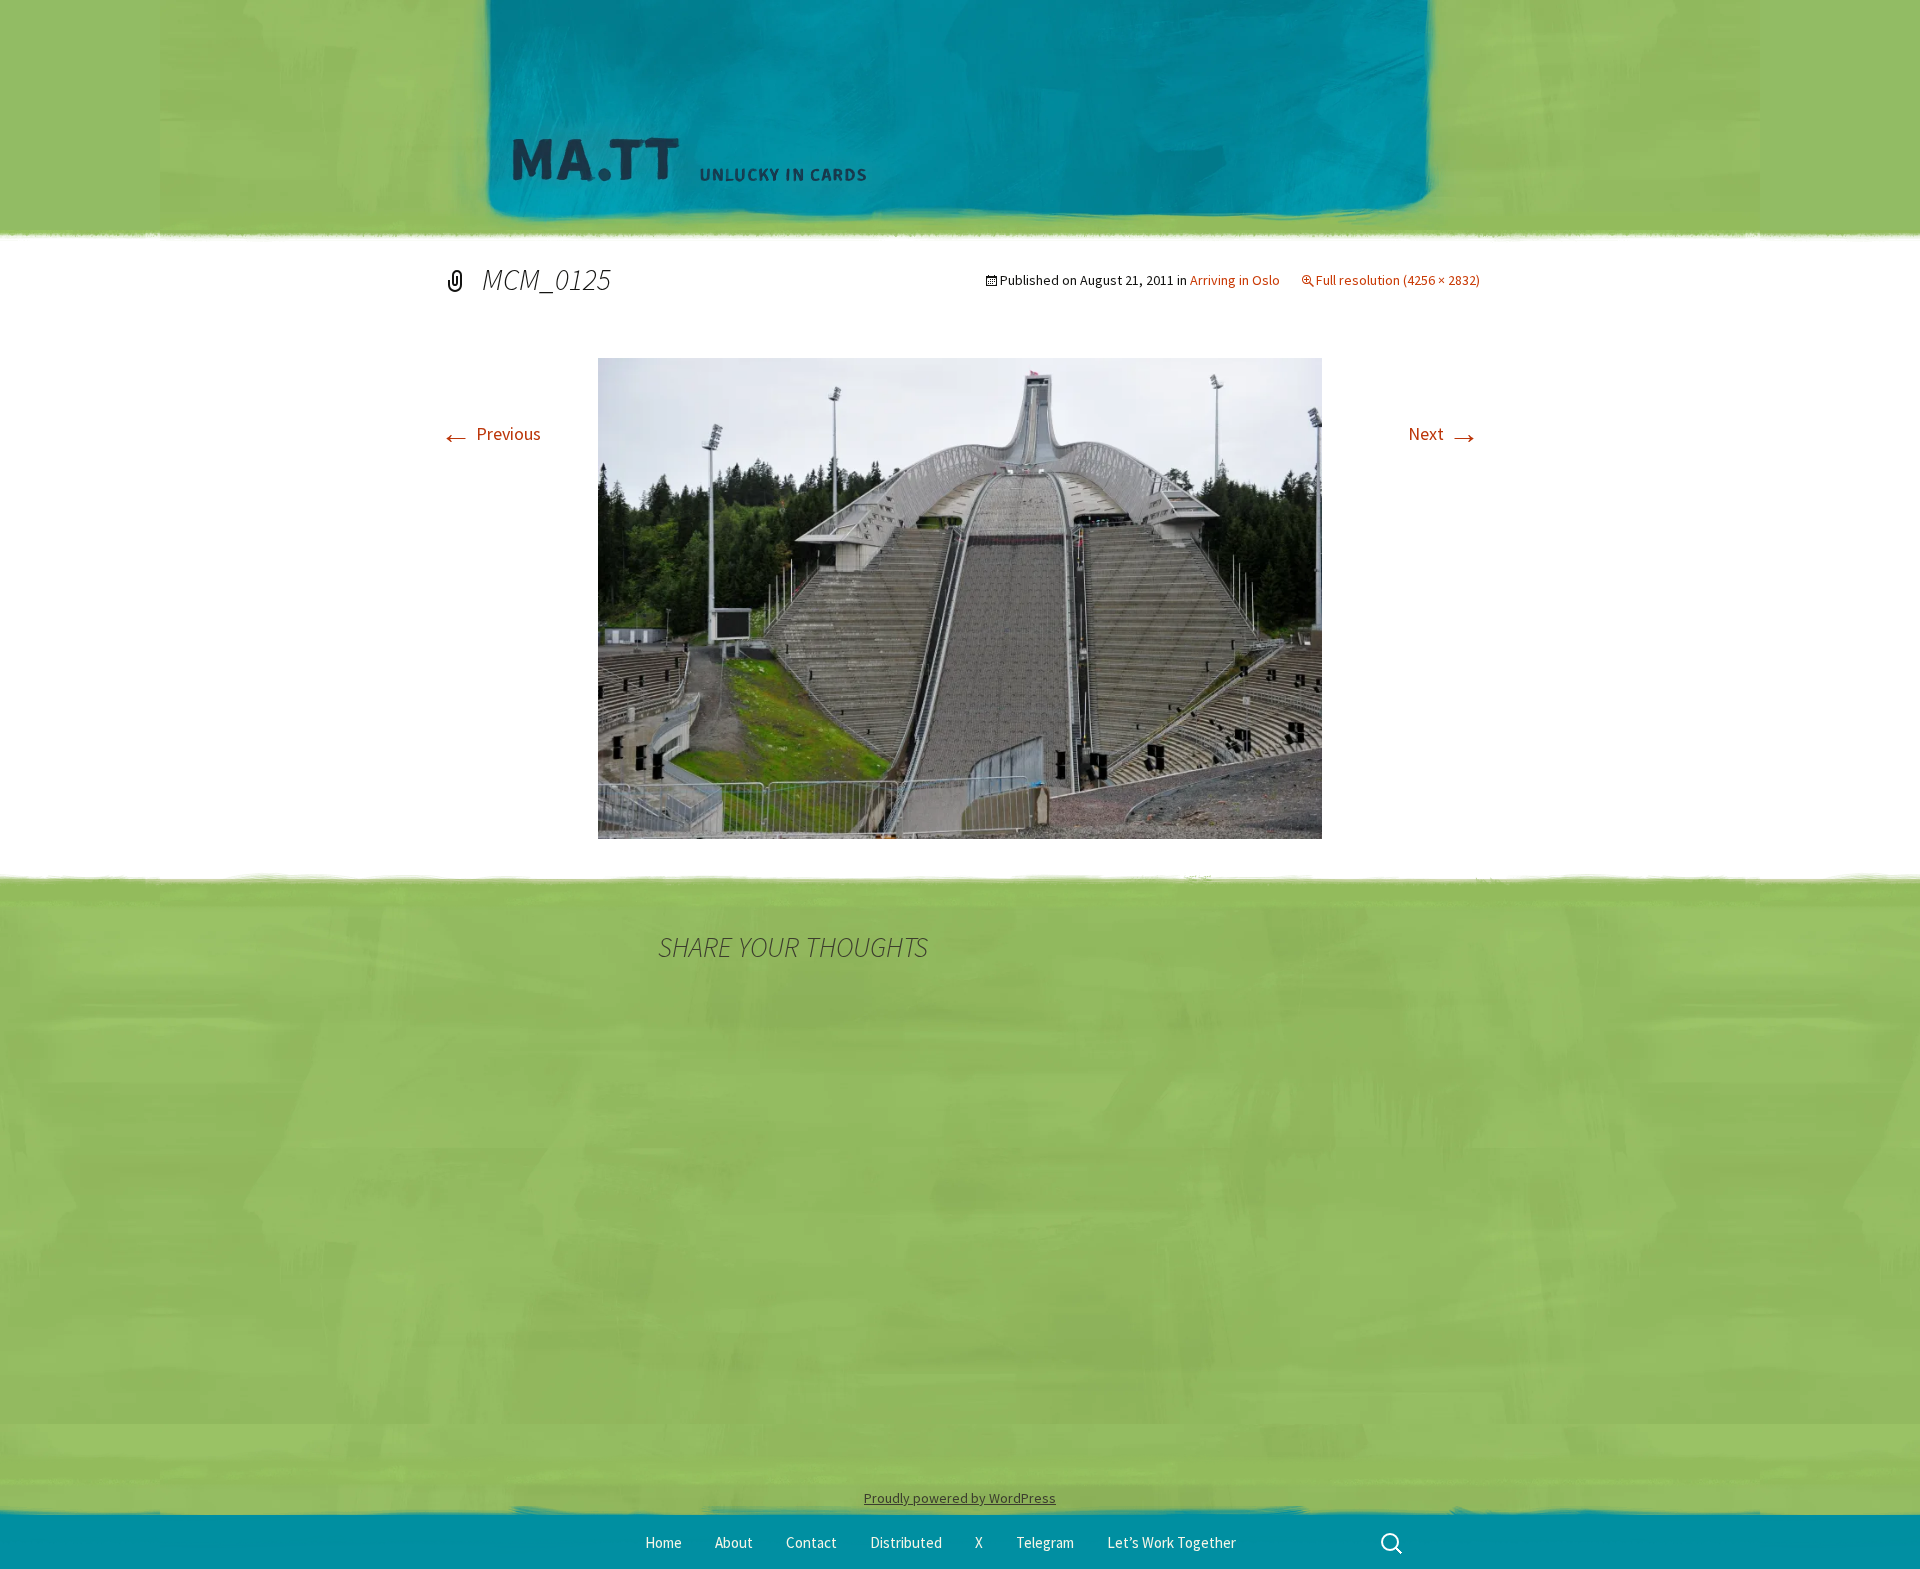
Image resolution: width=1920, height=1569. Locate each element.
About (734, 1542)
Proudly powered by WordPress (960, 1498)
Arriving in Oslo (1235, 280)
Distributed (906, 1542)
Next (1444, 433)
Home (663, 1542)
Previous (490, 433)
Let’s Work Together (1171, 1542)
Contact (811, 1542)
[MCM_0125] (960, 596)
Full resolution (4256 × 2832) (1398, 280)
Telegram (1045, 1542)
